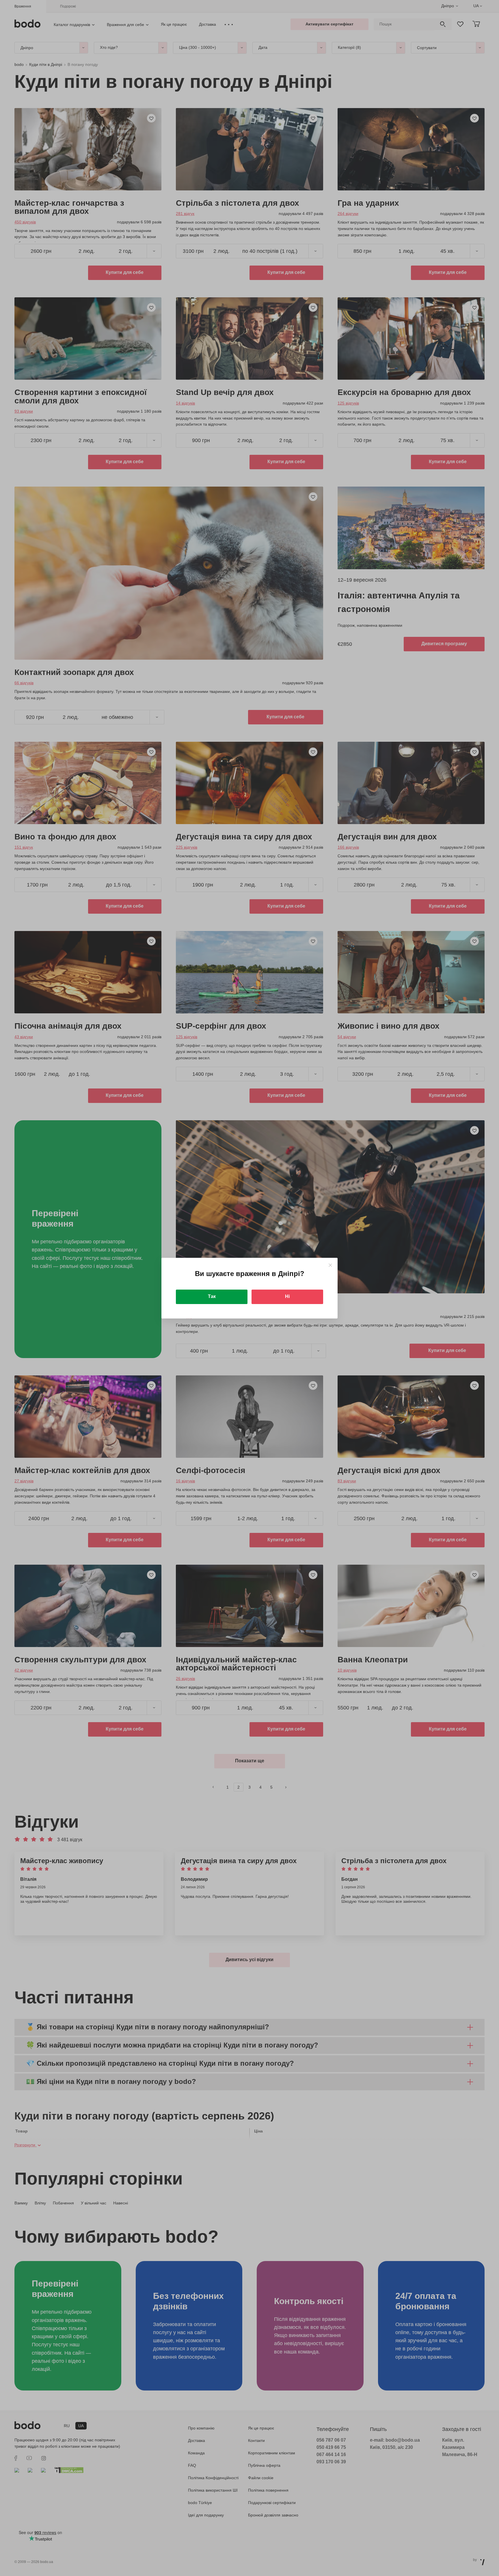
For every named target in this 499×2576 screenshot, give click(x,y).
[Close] (330, 1265)
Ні (287, 1296)
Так (212, 1296)
